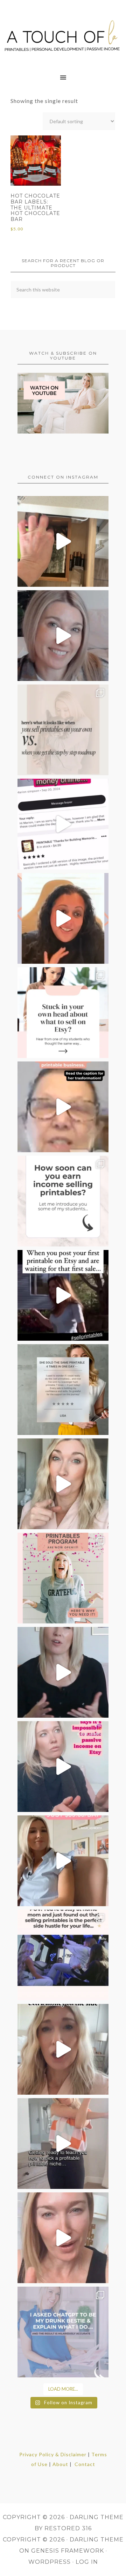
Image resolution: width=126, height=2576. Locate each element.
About (60, 2464)
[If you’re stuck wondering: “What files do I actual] (63, 1672)
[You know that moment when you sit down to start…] (63, 1013)
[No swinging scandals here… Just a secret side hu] (63, 1955)
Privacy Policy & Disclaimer (53, 2454)
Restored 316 (68, 2528)
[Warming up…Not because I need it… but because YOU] (63, 2144)
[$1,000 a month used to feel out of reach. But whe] (63, 1861)
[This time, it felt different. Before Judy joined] (63, 1107)
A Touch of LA (63, 33)
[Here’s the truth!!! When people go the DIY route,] (63, 730)
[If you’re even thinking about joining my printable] (63, 918)
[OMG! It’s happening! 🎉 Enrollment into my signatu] (63, 1578)
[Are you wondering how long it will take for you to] (63, 1201)
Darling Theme (97, 2540)
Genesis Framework (68, 2551)
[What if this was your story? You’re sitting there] (63, 1390)
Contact (85, 2464)
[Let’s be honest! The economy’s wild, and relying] (63, 2049)
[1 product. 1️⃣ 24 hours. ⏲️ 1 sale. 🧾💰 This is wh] (63, 2238)
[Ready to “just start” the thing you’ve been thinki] (63, 636)
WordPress (50, 2562)
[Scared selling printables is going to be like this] (63, 1295)
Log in (87, 2562)
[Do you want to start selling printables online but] (63, 824)
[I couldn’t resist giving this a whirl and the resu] (63, 2332)
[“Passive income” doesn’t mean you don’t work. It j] (63, 1767)
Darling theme (97, 2517)
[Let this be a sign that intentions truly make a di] (63, 541)
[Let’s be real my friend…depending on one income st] (63, 1484)
